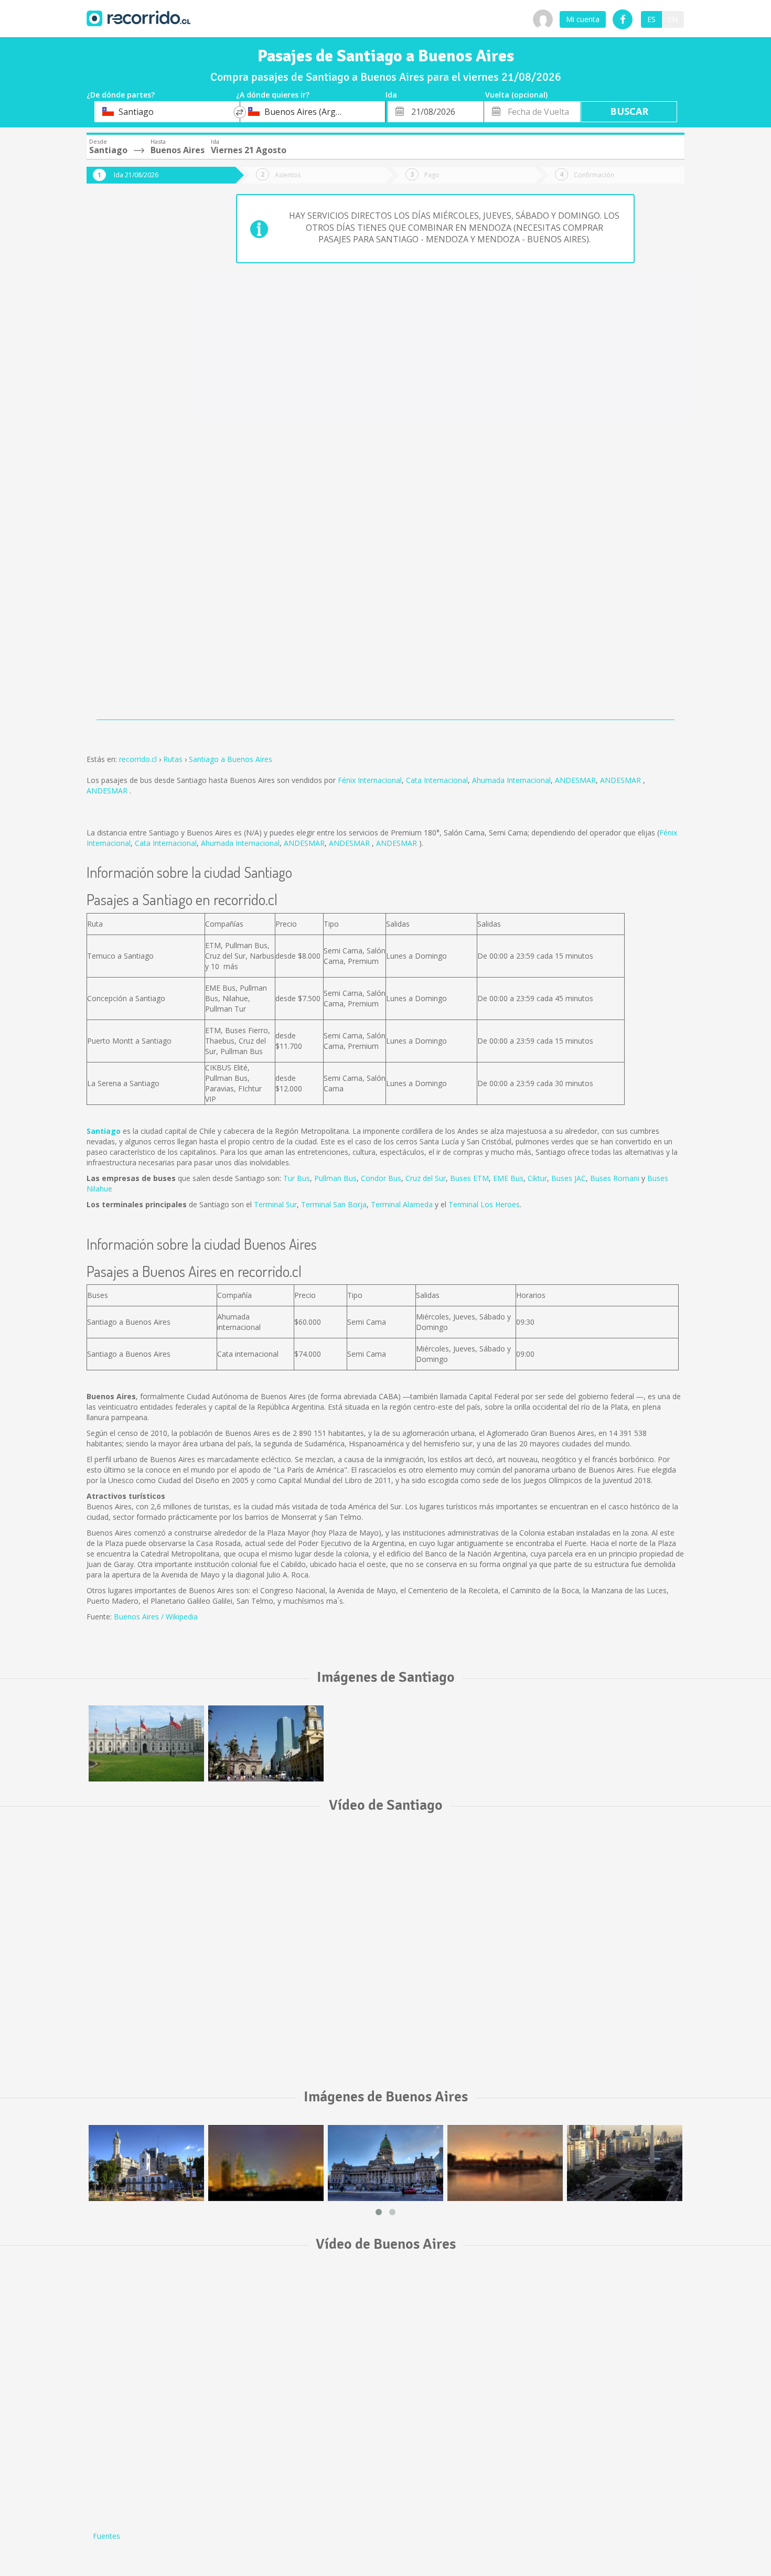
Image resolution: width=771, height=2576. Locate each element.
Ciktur (537, 1178)
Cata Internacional (437, 780)
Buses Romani (615, 1178)
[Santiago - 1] (146, 1743)
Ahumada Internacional (511, 780)
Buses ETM (469, 1178)
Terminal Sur (275, 1204)
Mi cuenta (583, 19)
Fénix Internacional (370, 780)
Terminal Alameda (402, 1204)
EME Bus (508, 1178)
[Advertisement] (128, 368)
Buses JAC (569, 1178)
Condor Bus (381, 1178)
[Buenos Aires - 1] (146, 2163)
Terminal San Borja (334, 1204)
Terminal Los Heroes (484, 1204)
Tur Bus (297, 1178)
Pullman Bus (335, 1178)
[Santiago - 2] (266, 1743)
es (651, 19)
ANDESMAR (575, 780)
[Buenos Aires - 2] (266, 2163)
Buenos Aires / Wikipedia (156, 1617)
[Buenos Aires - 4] (505, 2163)
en (673, 19)
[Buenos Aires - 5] (625, 2163)
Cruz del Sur (426, 1178)
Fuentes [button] (106, 2536)
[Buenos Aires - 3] (385, 2163)
